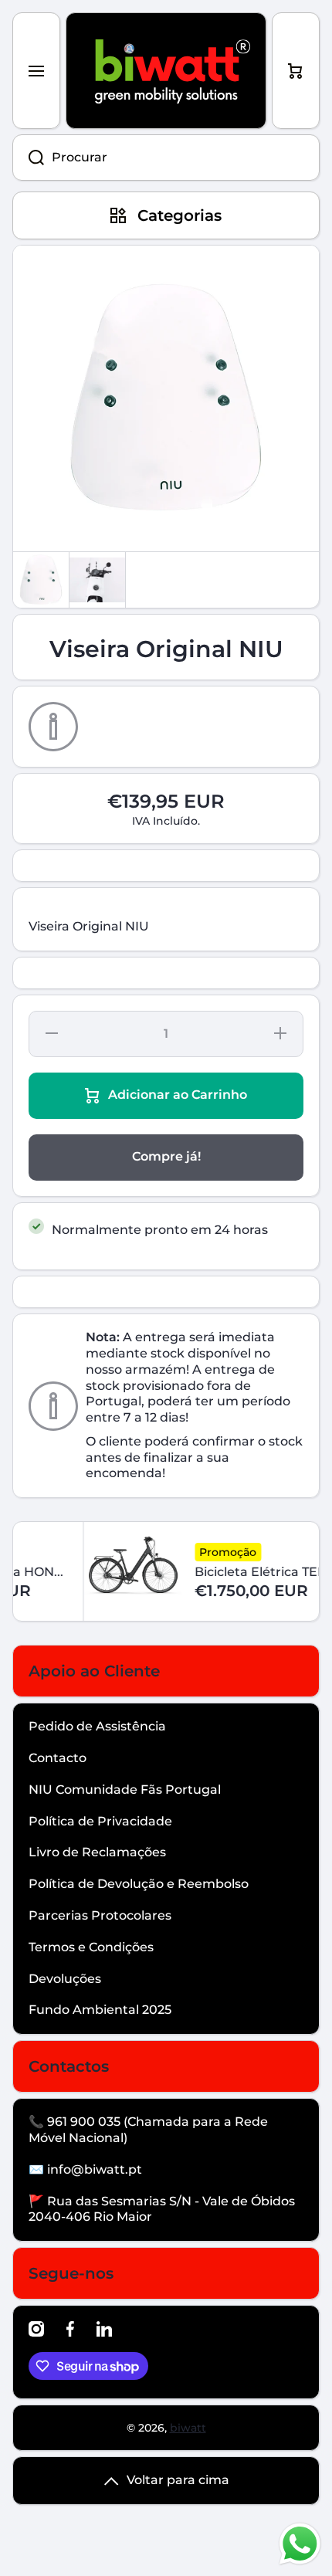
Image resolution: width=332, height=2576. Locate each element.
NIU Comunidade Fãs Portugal (125, 1790)
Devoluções (65, 1979)
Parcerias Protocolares (100, 1915)
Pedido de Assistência (97, 1726)
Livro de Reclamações (97, 1852)
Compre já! (166, 1156)
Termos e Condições (91, 1947)
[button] (296, 71)
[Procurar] (28, 158)
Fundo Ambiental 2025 (100, 2010)
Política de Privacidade (100, 1821)
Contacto (58, 1758)
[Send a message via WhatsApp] (300, 2544)
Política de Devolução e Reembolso (139, 1884)
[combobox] (166, 158)
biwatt (188, 2428)
